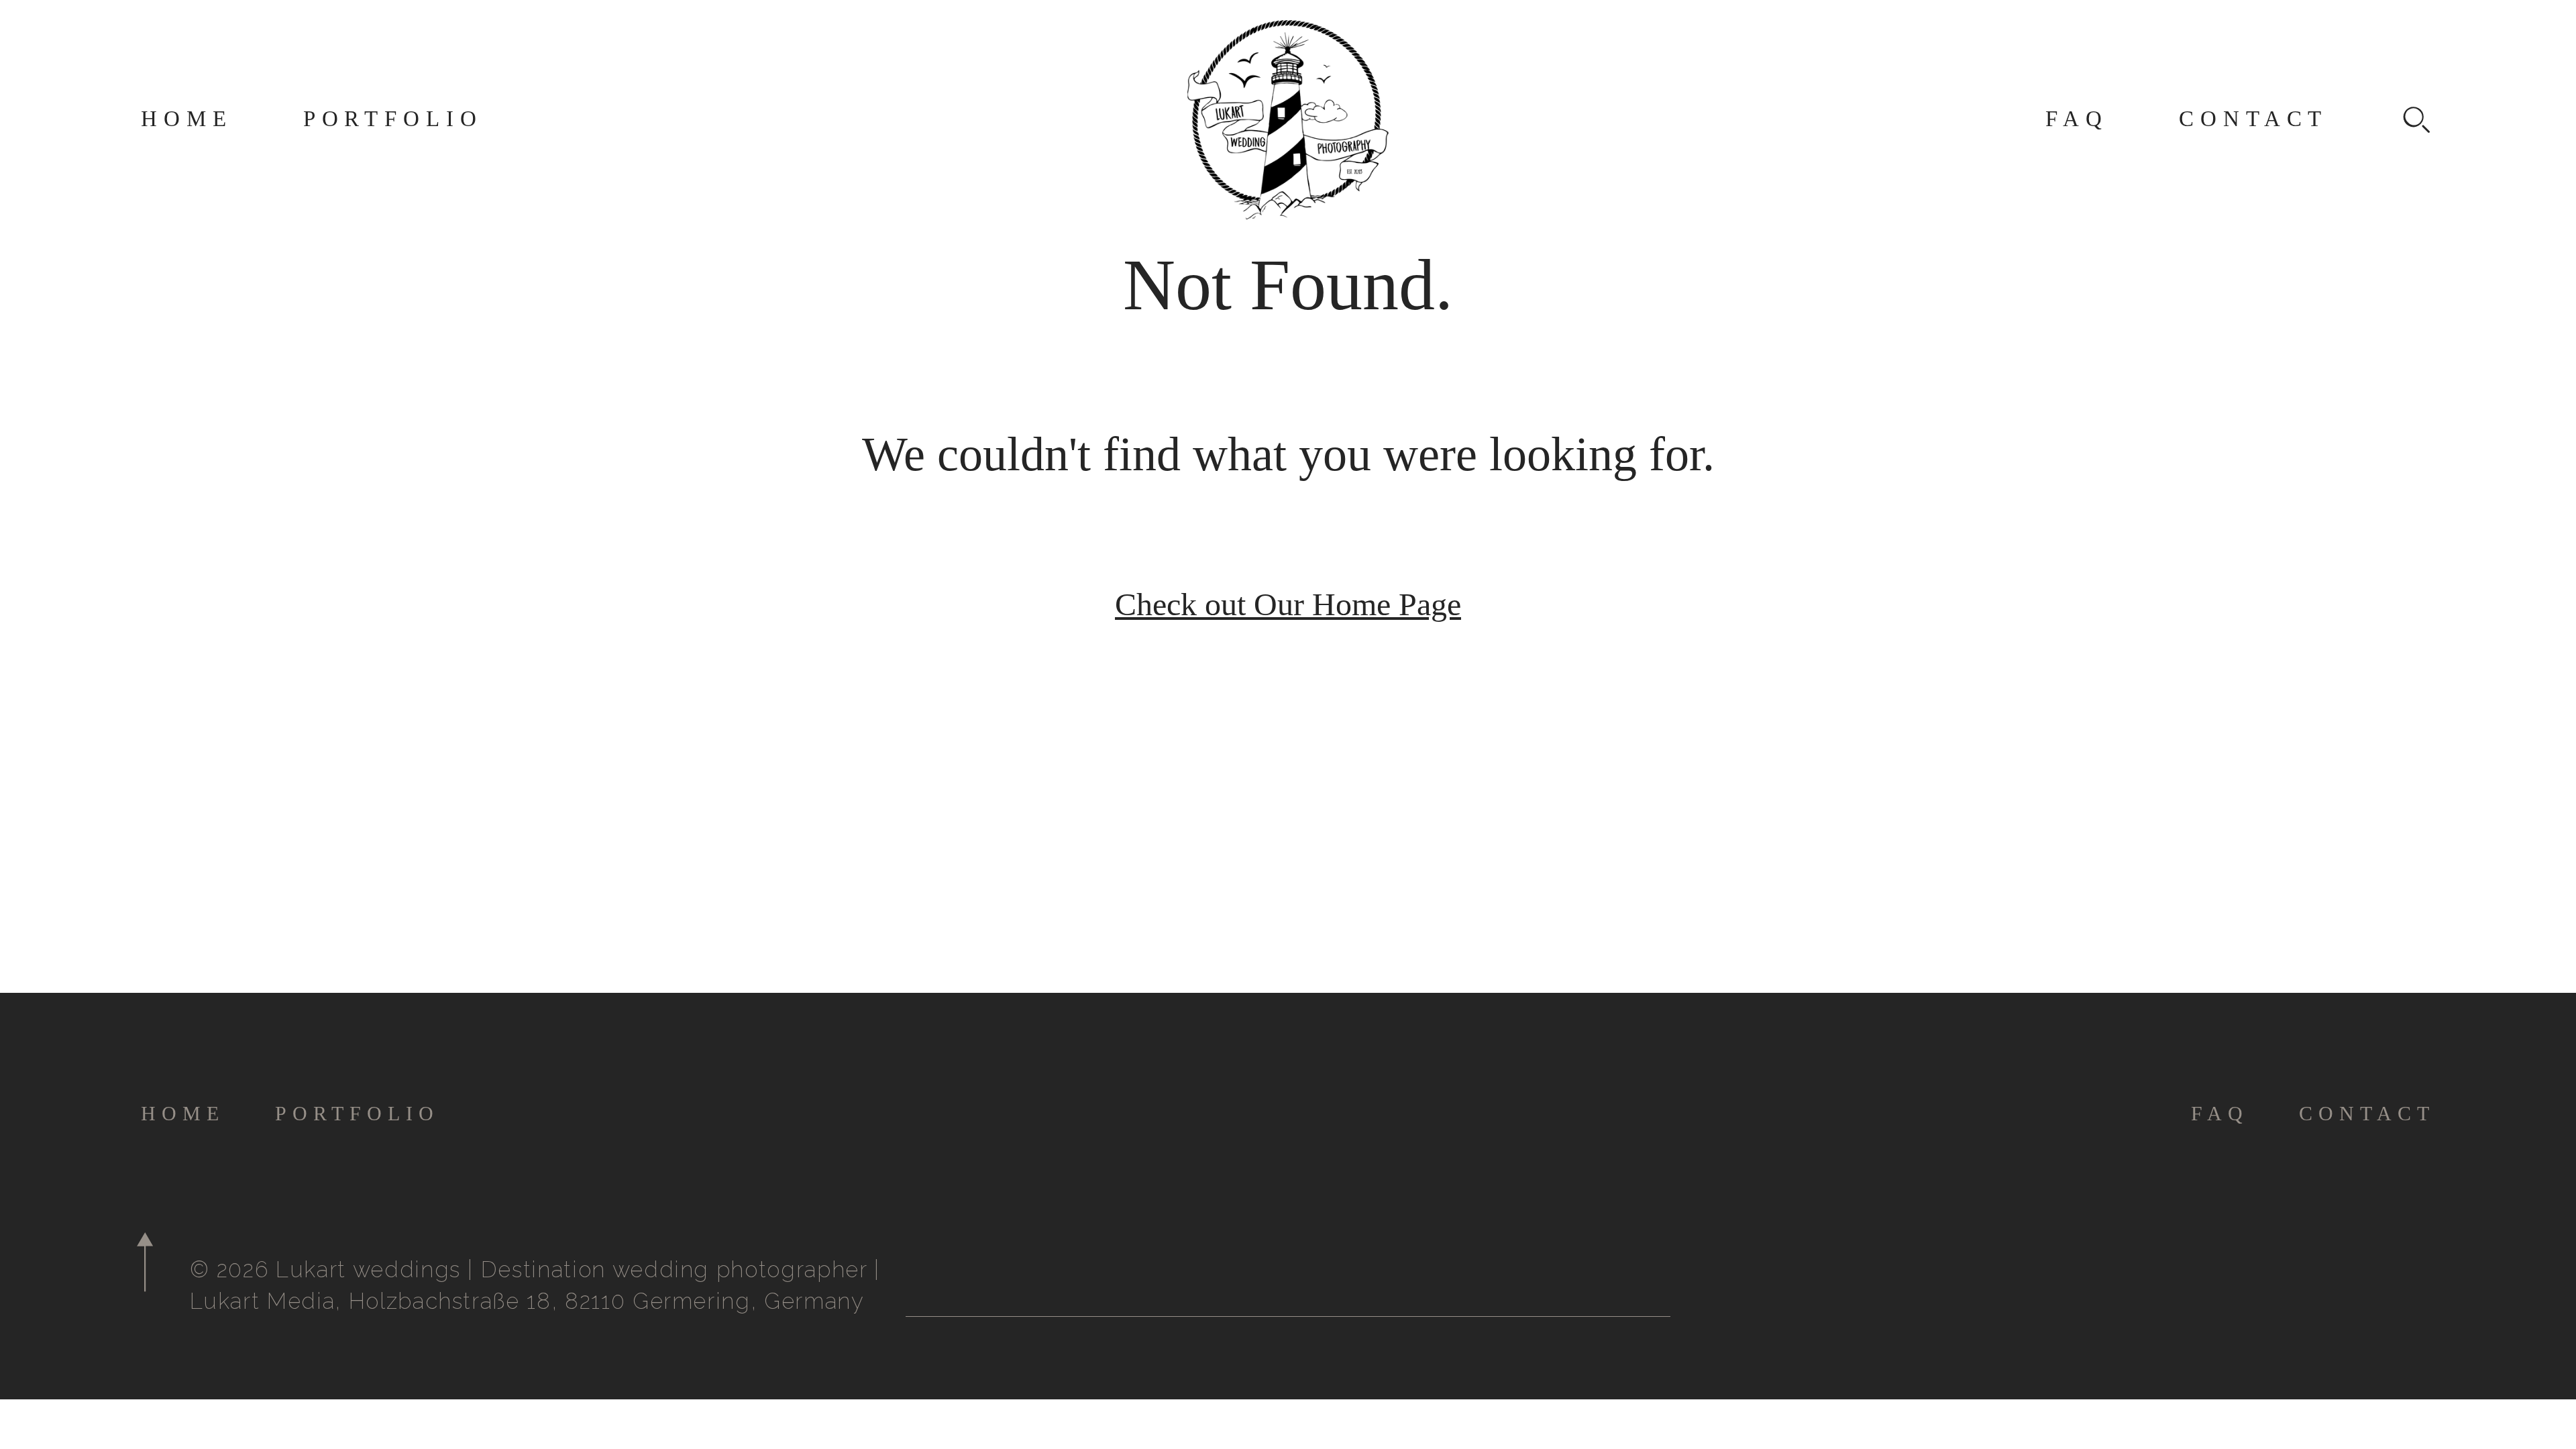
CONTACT (2253, 119)
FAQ (2077, 119)
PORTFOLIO (393, 119)
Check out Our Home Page (1288, 604)
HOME (187, 119)
